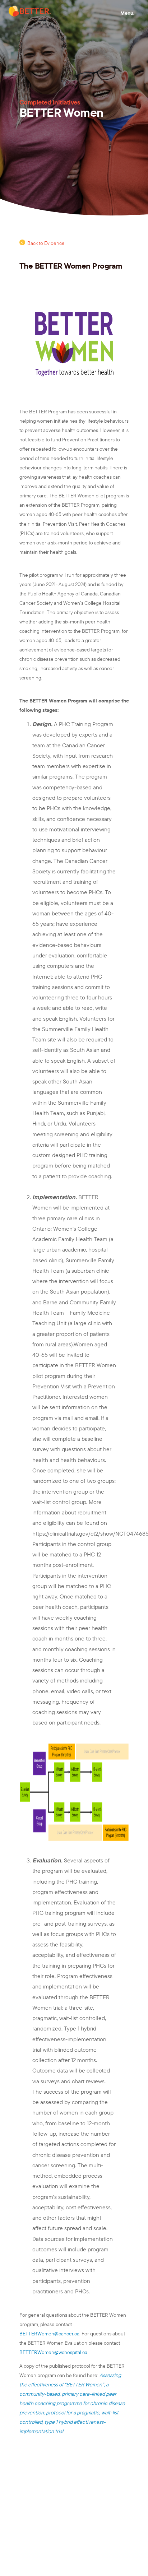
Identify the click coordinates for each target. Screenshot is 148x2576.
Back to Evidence (46, 243)
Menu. (127, 13)
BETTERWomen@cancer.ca (49, 2334)
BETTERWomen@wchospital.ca (53, 2352)
